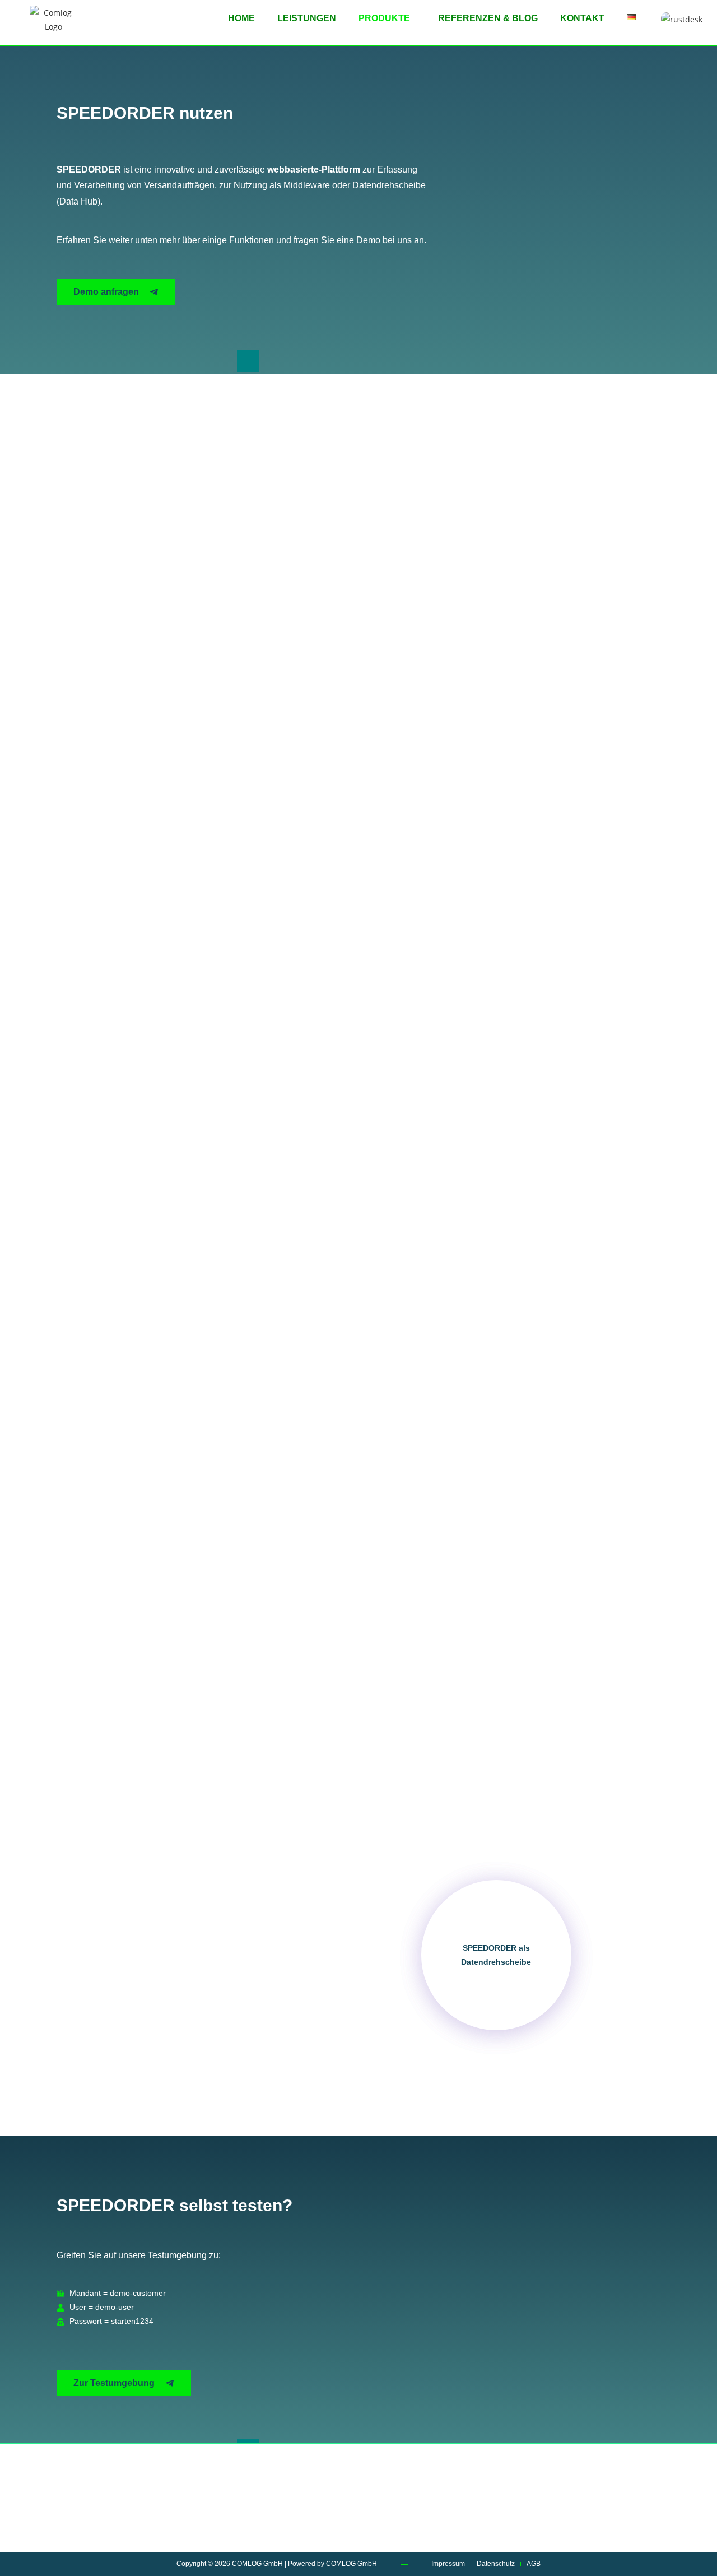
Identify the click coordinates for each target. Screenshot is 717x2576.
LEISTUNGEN (307, 18)
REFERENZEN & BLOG (488, 18)
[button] (387, 18)
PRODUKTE (384, 18)
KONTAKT (582, 18)
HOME (241, 18)
